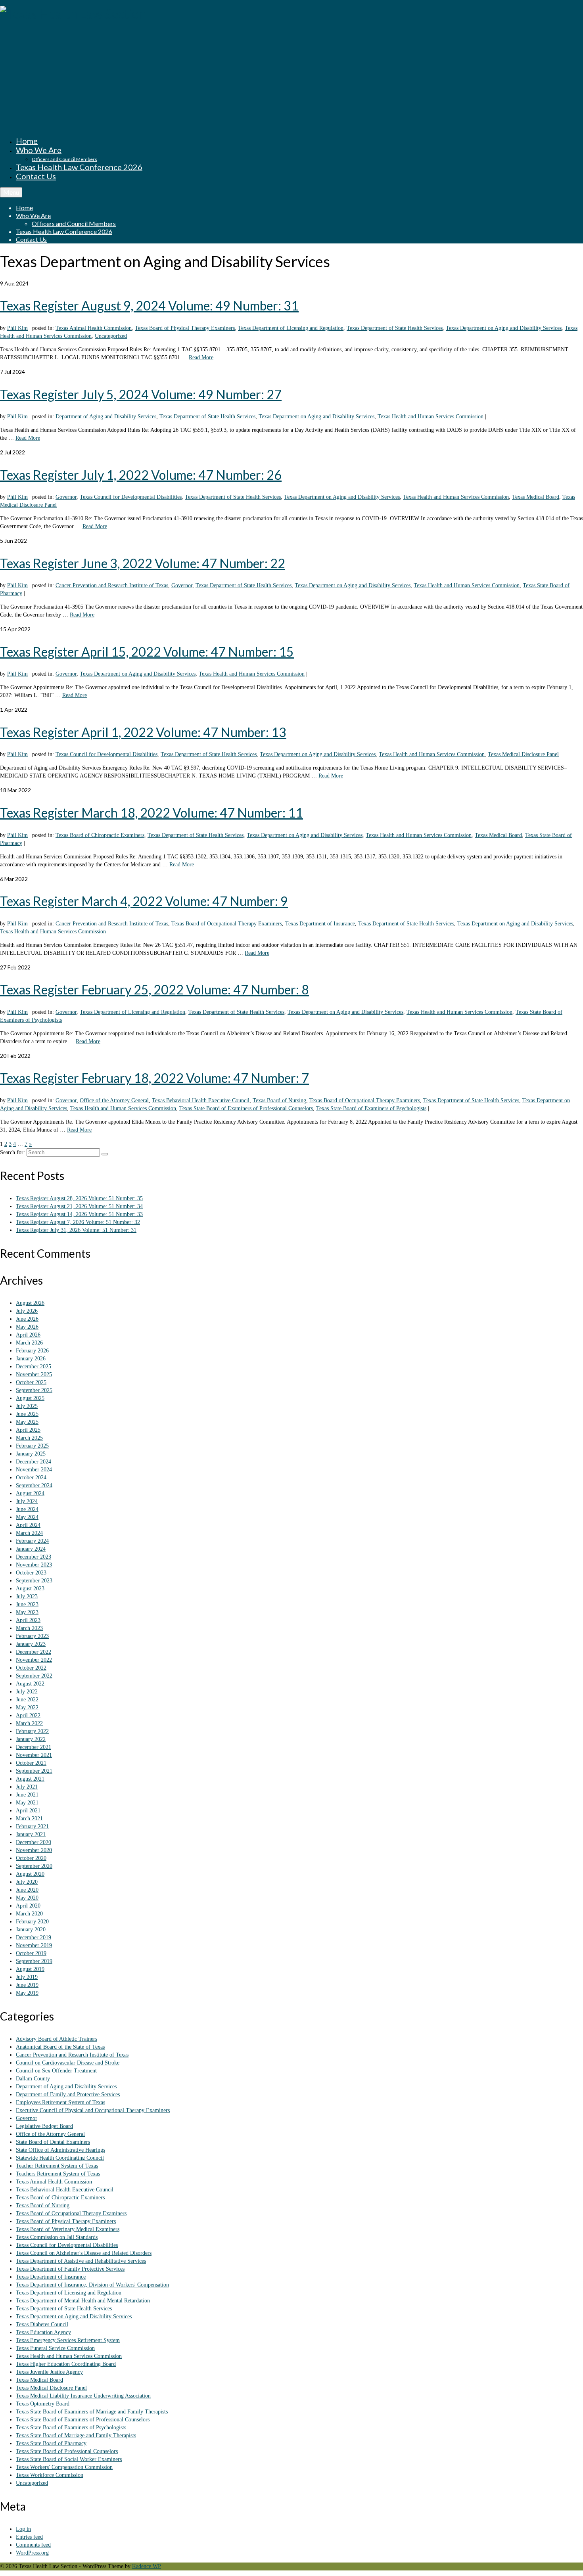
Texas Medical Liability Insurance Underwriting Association (83, 2396)
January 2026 (31, 1359)
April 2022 (28, 1715)
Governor (66, 497)
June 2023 (27, 1604)
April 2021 (28, 1811)
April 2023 (28, 1620)
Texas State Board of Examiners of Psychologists (371, 1108)
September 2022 (34, 1676)
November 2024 (34, 1470)
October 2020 (31, 1858)
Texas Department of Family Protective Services (70, 2269)
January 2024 (31, 1549)
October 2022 (31, 1668)
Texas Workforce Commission (50, 2475)
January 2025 (31, 1454)
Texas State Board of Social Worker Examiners (69, 2459)
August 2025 (30, 1398)
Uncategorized (111, 336)
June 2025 (27, 1414)
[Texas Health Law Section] (291, 64)
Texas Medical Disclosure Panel (523, 754)
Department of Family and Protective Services (68, 2094)
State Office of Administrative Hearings (60, 2150)
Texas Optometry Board (43, 2404)
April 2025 (28, 1430)
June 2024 (27, 1509)
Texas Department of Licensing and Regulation (291, 328)
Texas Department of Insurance (320, 924)
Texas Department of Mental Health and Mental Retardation (83, 2301)
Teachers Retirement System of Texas (58, 2174)
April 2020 (28, 1906)
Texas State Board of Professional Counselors (67, 2451)
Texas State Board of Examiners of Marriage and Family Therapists (92, 2412)
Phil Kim (17, 328)
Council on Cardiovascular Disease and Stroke (68, 2063)
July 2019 (27, 1977)
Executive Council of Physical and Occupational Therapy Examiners (93, 2110)
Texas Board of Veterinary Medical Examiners (68, 2229)
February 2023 (32, 1636)
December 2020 (34, 1842)
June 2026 (27, 1319)
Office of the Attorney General (114, 1100)
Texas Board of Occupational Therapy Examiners (227, 924)
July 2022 (27, 1692)
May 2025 (27, 1422)
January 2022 (31, 1739)
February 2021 (32, 1826)
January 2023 (31, 1644)
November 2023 (34, 1565)
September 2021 (34, 1771)
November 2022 (34, 1660)
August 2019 (30, 1969)
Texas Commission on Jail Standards (57, 2237)
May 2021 (27, 1803)
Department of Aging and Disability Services (106, 417)
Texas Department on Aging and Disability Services (504, 328)
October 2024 (31, 1478)
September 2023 (34, 1581)
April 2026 (28, 1335)
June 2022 (27, 1700)
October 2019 (31, 1953)
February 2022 (32, 1731)
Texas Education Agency (43, 2332)
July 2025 (27, 1406)
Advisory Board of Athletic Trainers (57, 2039)
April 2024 (28, 1525)
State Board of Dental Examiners (53, 2142)
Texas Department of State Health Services (395, 328)
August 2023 (30, 1589)
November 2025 (34, 1374)
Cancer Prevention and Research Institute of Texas (112, 585)
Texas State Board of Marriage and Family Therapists (76, 2435)
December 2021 (34, 1747)
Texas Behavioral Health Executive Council (201, 1100)
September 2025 (34, 1390)
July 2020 (27, 1882)
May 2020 (27, 1898)
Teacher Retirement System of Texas (57, 2166)
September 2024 (34, 1485)
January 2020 (31, 1930)
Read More (201, 357)
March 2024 (29, 1533)
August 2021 (30, 1779)
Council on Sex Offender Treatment (56, 2071)
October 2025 (31, 1382)
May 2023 (27, 1612)
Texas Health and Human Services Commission (431, 417)
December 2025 (34, 1367)
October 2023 (31, 1573)
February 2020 (32, 1922)
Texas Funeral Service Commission (55, 2348)
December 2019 (34, 1937)
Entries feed (29, 2537)
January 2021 (31, 1834)
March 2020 (29, 1914)
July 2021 (27, 1787)
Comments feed (33, 2545)
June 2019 (27, 1985)
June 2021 (27, 1795)
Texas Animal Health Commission (94, 328)
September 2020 (34, 1866)
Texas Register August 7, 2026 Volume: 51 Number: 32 (78, 1222)
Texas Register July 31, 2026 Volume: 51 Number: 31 (76, 1230)
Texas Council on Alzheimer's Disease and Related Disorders (84, 2253)
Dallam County (33, 2079)
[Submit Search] (105, 1154)
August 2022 (30, 1684)
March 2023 (29, 1628)
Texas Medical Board (536, 497)
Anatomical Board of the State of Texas (60, 2047)
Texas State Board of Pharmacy (51, 2443)
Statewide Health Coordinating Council (60, 2158)
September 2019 (34, 1961)
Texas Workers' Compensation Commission (64, 2467)
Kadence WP (147, 2566)
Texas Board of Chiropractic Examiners (100, 835)
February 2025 (32, 1446)
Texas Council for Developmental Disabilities (131, 497)
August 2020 (30, 1874)
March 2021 (29, 1819)
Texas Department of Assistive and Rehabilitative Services (81, 2261)
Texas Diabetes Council (42, 2324)
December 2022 (34, 1652)
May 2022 (27, 1707)
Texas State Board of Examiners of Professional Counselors (246, 1108)
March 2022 (29, 1723)
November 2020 (34, 1850)
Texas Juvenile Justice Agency (49, 2372)
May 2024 (27, 1517)
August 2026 (30, 1303)
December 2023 (34, 1557)
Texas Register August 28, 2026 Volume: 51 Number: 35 (79, 1198)
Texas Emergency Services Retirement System (68, 2340)
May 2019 (27, 1993)
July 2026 (27, 1311)
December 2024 (34, 1462)
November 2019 (34, 1945)
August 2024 (30, 1493)
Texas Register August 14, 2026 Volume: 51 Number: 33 (79, 1214)
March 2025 (29, 1438)
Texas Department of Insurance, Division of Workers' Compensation (92, 2285)
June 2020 (27, 1890)
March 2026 (29, 1343)
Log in (23, 2529)
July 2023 (27, 1596)
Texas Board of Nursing (279, 1100)
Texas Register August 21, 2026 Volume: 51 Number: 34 (79, 1206)
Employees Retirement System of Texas (60, 2102)
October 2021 (31, 1763)
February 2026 (32, 1351)
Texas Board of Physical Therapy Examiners (185, 328)
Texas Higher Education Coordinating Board (66, 2364)
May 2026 (27, 1327)
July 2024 (27, 1501)
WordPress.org (32, 2553)
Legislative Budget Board (44, 2126)
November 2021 (34, 1755)
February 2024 (32, 1541)
